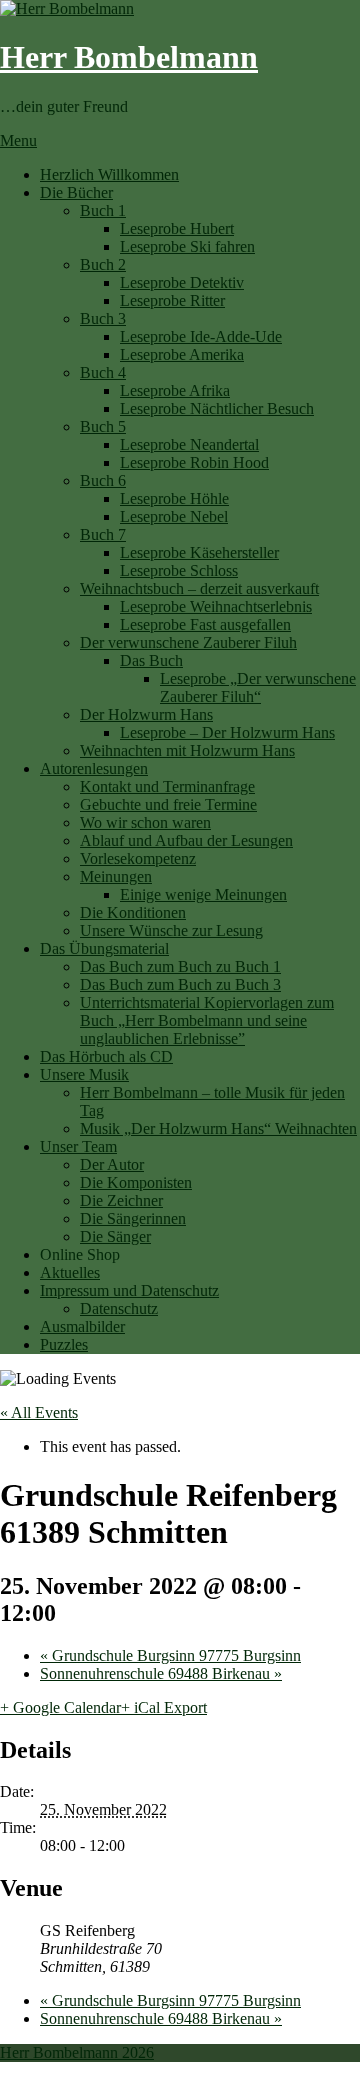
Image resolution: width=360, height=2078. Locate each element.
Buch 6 (103, 480)
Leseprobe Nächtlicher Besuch (217, 408)
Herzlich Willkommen (109, 174)
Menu (18, 140)
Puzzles (64, 1344)
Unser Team (78, 1146)
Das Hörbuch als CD (106, 1056)
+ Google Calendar (60, 1707)
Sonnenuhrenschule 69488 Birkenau (161, 1673)
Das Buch (151, 660)
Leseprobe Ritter (172, 300)
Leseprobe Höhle (174, 498)
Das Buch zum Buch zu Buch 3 (180, 984)
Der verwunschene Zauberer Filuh (188, 642)
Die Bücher (76, 192)
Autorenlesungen (94, 768)
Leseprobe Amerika (182, 354)
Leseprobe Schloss (179, 570)
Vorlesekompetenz (138, 858)
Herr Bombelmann (129, 57)
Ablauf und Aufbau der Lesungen (186, 840)
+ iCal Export (164, 1707)
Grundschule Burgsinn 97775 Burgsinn (170, 1655)
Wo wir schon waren (145, 822)
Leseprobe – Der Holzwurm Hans (227, 732)
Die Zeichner (121, 1200)
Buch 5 (103, 426)
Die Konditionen (133, 912)
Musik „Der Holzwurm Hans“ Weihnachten (218, 1128)
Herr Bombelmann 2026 (77, 2052)
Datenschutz (119, 1308)
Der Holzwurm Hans (146, 714)
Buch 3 (103, 318)
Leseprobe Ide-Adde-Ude (201, 336)
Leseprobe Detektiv (182, 282)
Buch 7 (103, 534)
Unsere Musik (84, 1074)
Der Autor (112, 1164)
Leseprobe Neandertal (189, 444)
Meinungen (116, 876)
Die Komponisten (136, 1182)
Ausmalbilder (82, 1326)
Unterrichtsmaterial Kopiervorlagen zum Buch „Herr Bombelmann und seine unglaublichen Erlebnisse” (207, 1020)
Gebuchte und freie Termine (168, 804)
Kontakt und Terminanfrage (167, 786)
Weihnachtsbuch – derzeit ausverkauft (199, 588)
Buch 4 (103, 372)
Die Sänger (115, 1236)
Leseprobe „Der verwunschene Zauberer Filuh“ (258, 687)
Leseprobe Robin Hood (194, 462)
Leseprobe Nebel (174, 516)
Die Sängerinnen (133, 1218)
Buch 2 (103, 264)
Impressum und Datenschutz (129, 1290)
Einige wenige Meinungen (203, 894)
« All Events (39, 1412)
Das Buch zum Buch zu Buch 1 (180, 966)
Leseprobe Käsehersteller (199, 552)
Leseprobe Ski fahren (187, 246)
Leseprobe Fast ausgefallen (205, 624)
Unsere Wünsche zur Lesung (171, 930)
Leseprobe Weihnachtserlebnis (216, 606)
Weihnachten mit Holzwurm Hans (187, 750)
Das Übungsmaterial (104, 948)
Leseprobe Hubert (177, 228)
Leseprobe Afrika (175, 390)
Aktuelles (70, 1272)
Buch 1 (103, 210)
